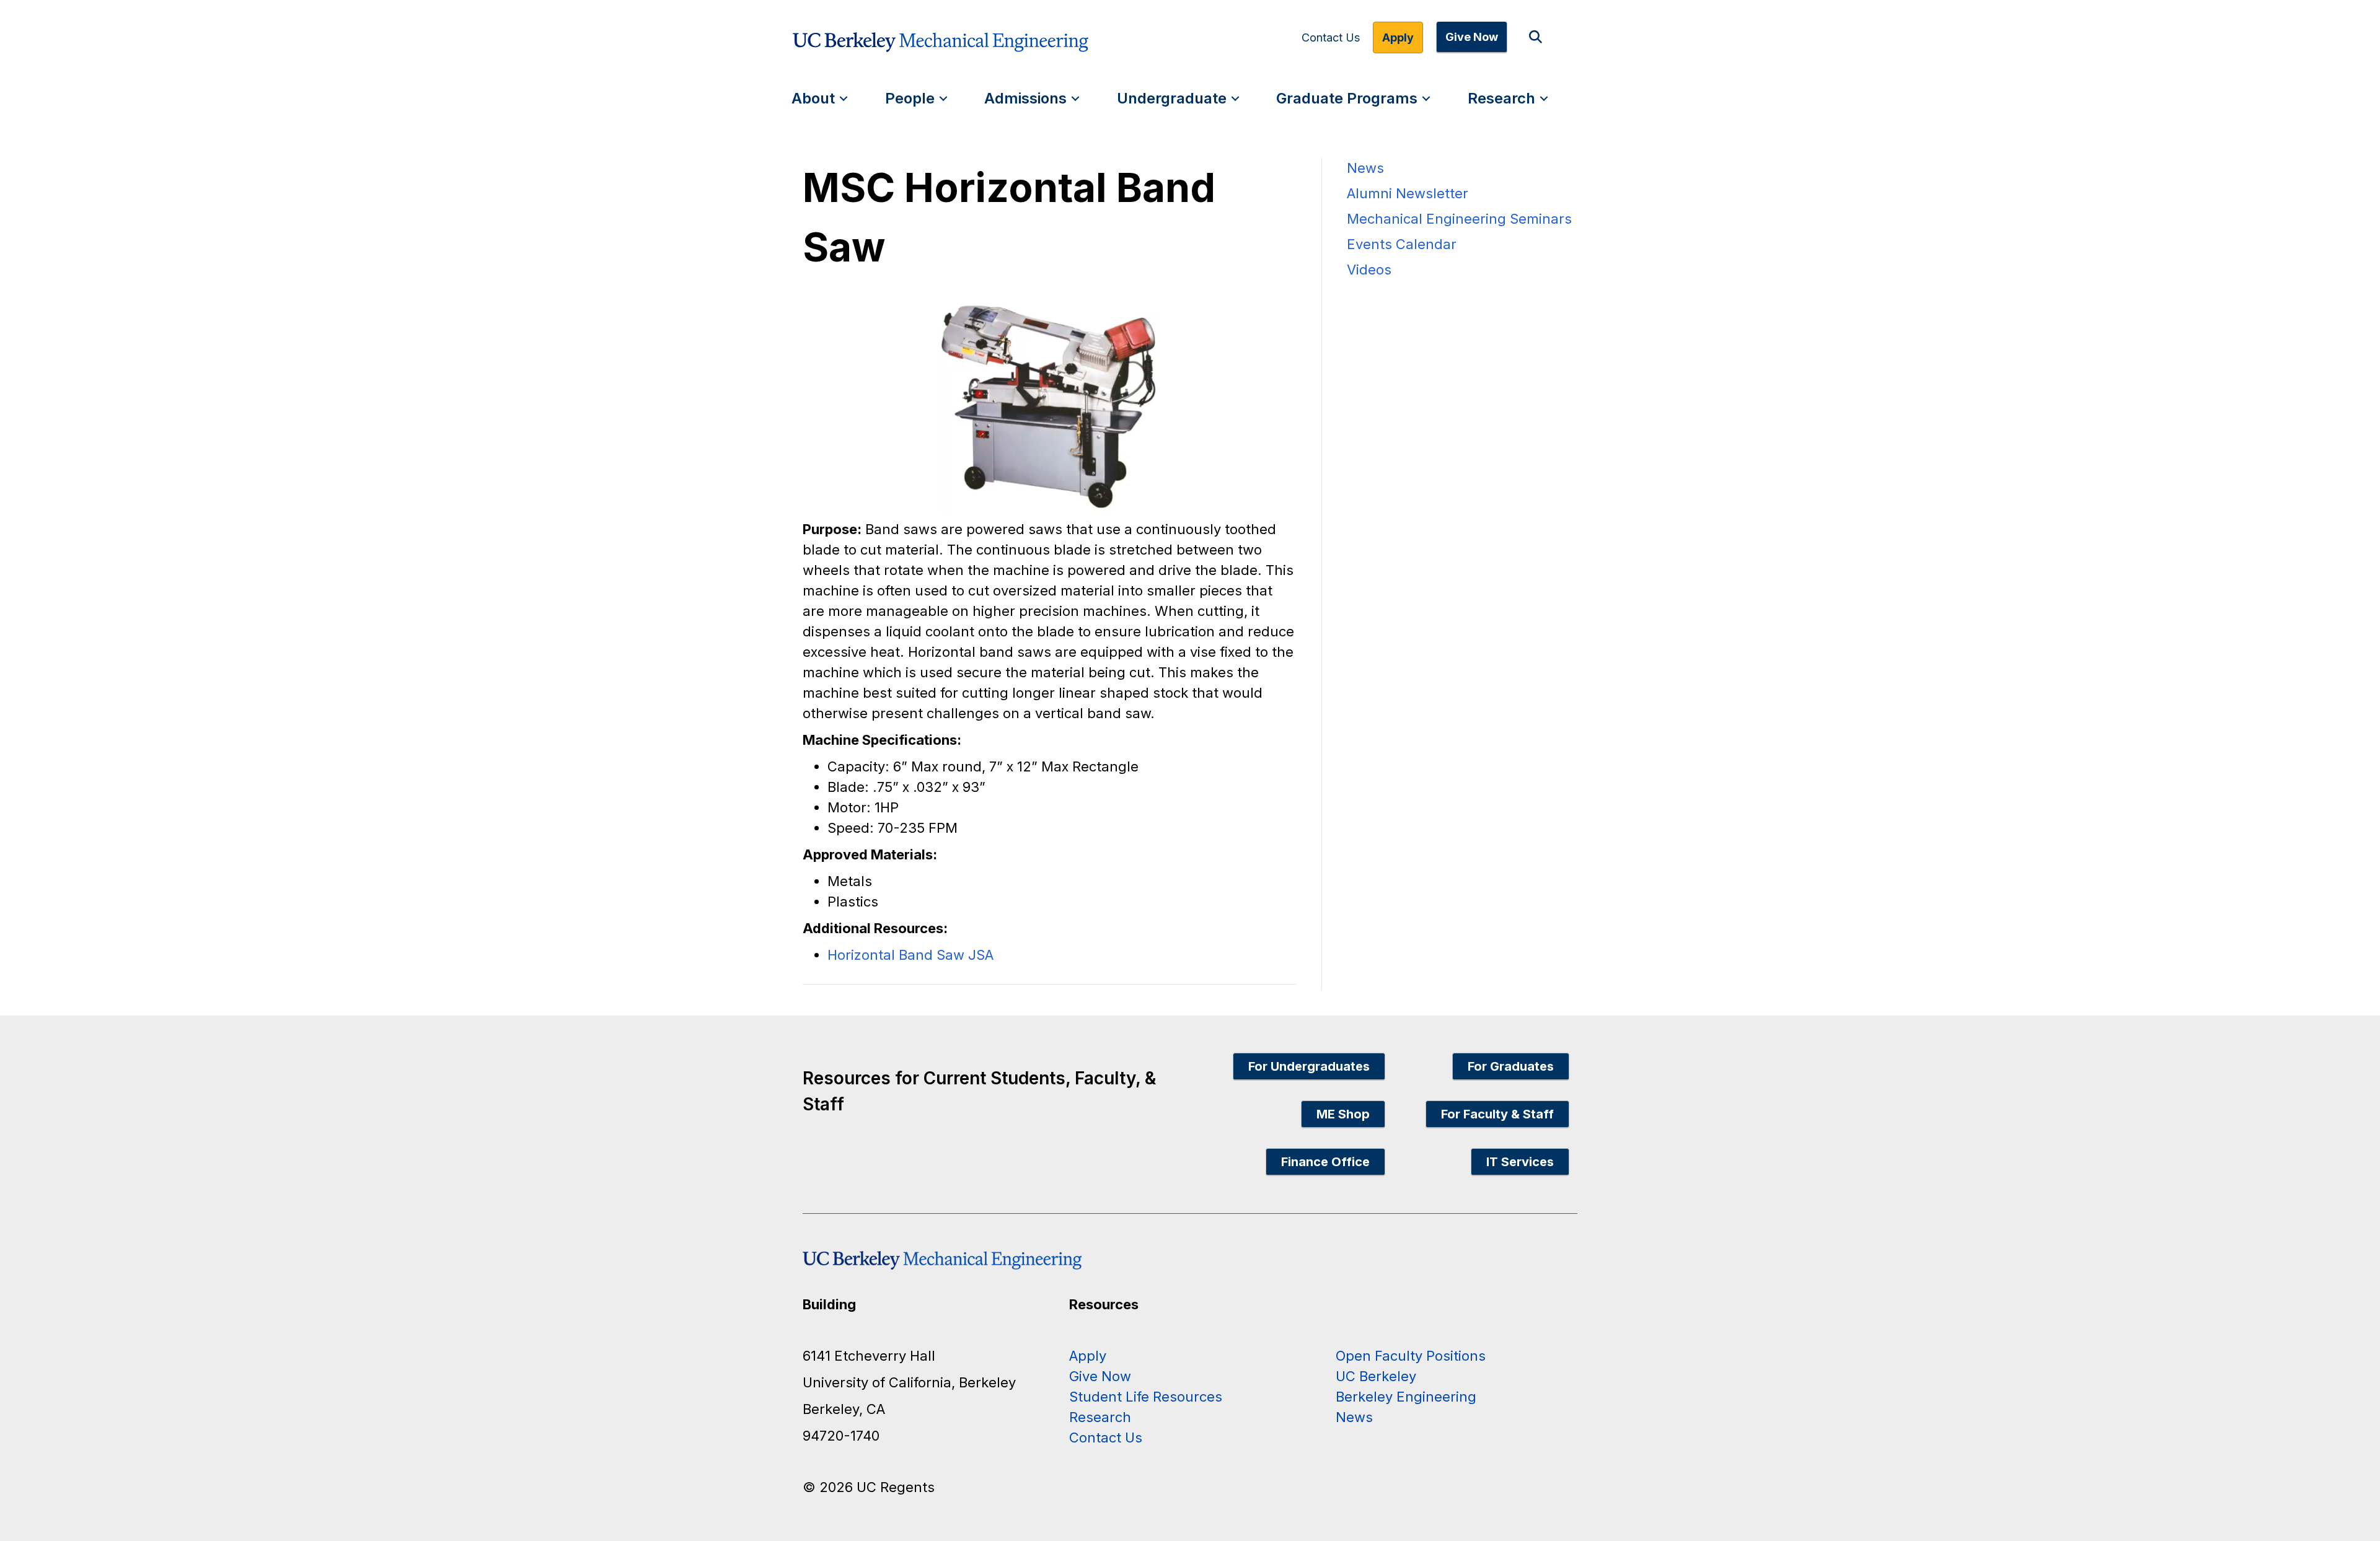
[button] (1538, 37)
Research (1501, 98)
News (1365, 168)
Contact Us (1331, 38)
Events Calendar (1402, 244)
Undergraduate (1172, 98)
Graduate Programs (1347, 98)
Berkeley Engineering (1406, 1397)
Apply (1398, 37)
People (910, 98)
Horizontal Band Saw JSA (910, 955)
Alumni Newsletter (1408, 193)
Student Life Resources (1146, 1397)
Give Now (1472, 37)
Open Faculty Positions (1411, 1356)
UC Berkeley (1376, 1376)
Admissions (1025, 98)
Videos (1369, 270)
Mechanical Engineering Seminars (1459, 219)
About (813, 98)
